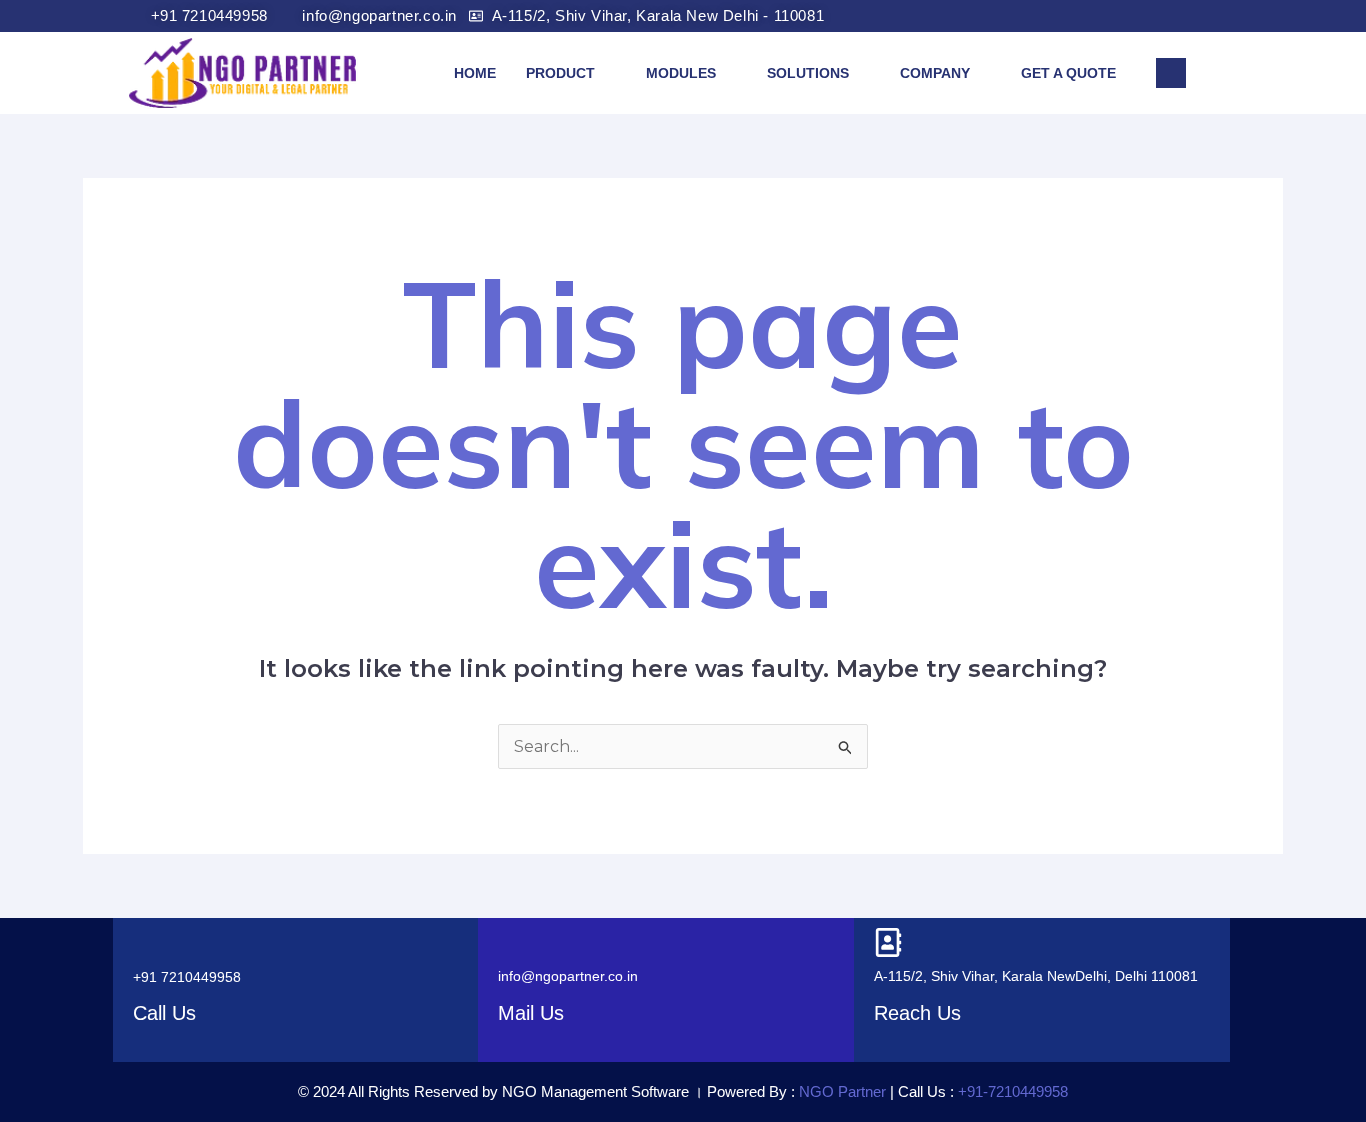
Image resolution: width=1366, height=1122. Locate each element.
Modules (681, 73)
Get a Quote (1068, 73)
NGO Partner (840, 1091)
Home (475, 73)
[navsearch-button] (1171, 73)
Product (560, 73)
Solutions (808, 73)
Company (935, 73)
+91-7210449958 (1013, 1091)
